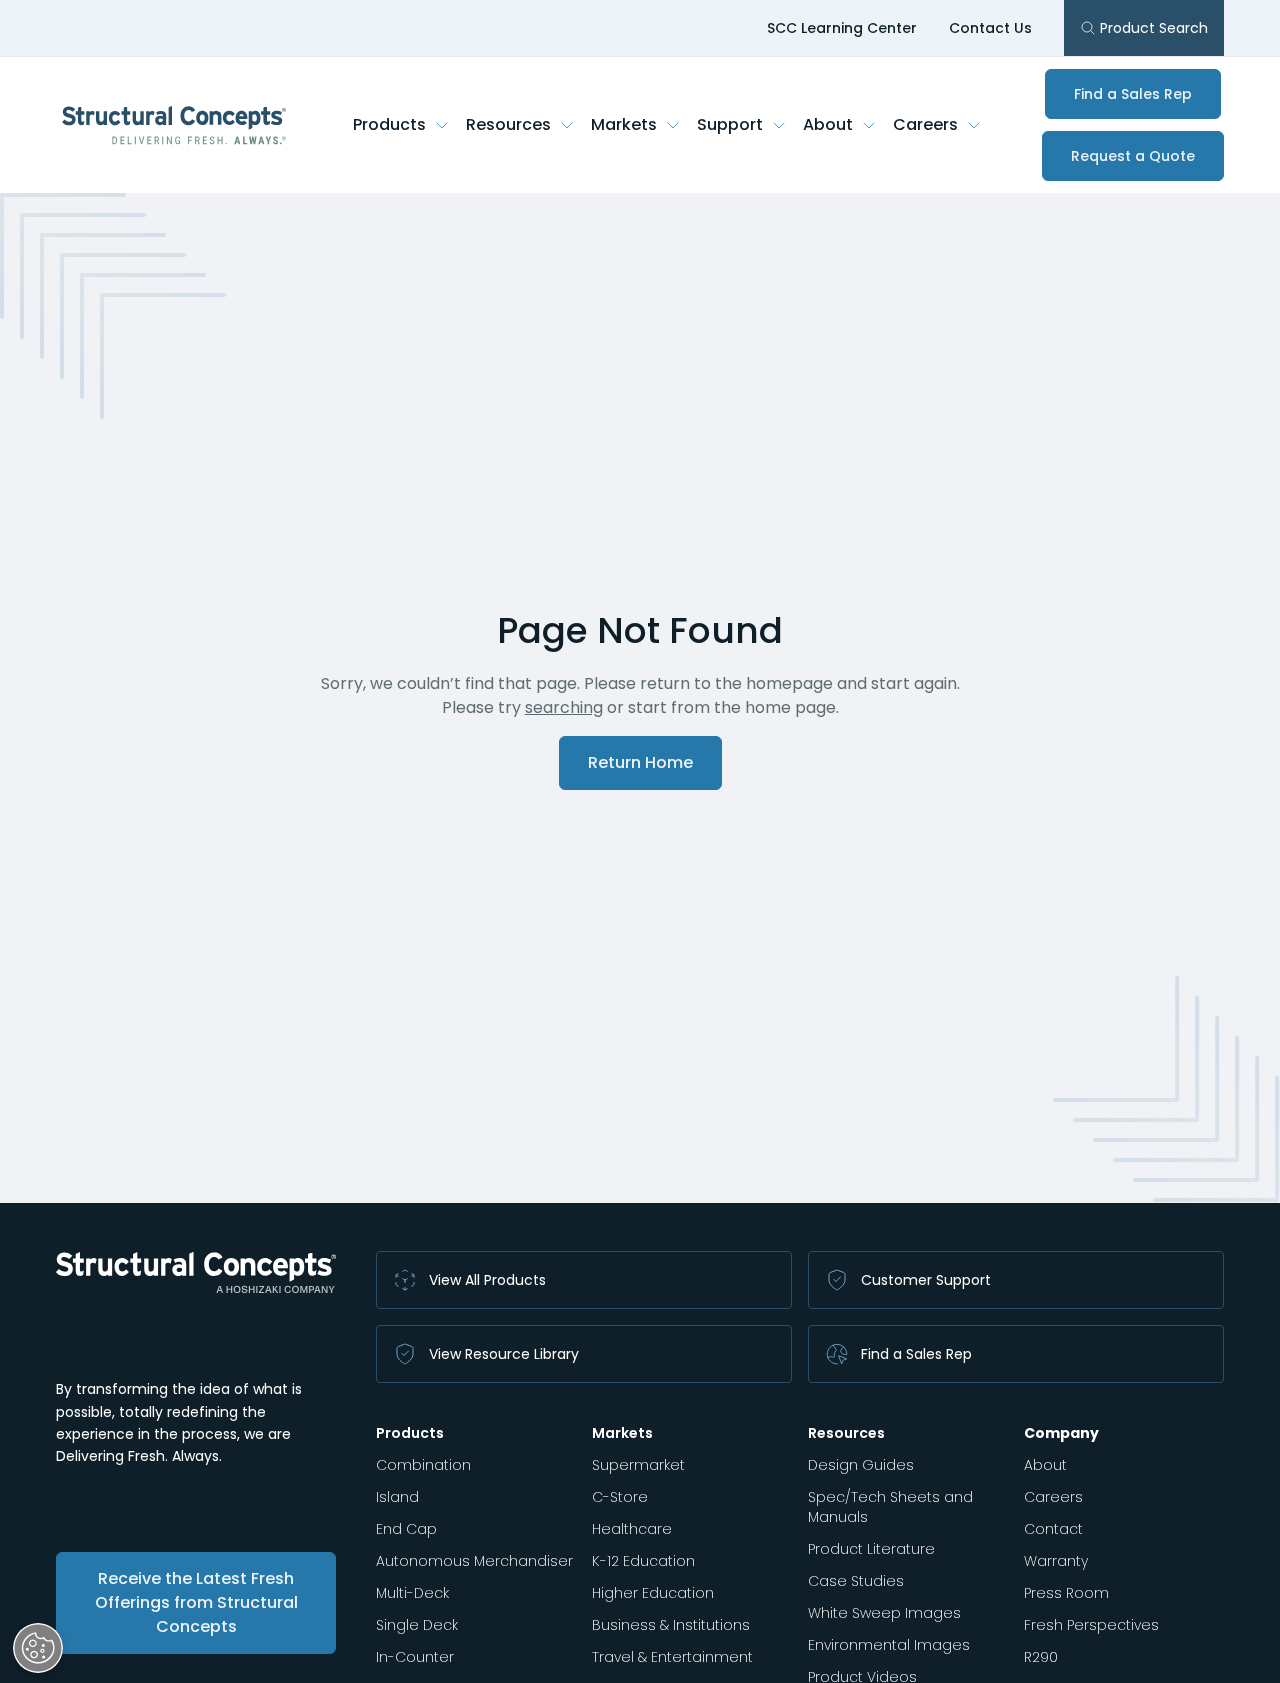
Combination (423, 1465)
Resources (508, 124)
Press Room (1066, 1593)
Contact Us (990, 28)
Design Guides (861, 1465)
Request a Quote (1133, 156)
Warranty (1056, 1561)
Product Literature (871, 1549)
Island (397, 1497)
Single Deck (417, 1625)
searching (564, 707)
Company (1061, 1433)
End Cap (406, 1529)
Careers (925, 124)
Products (389, 124)
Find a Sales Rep (1133, 94)
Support (730, 124)
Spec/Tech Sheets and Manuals (890, 1507)
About (828, 124)
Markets (624, 124)
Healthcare (632, 1529)
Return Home (640, 762)
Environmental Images (889, 1645)
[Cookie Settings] (38, 1648)
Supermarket (638, 1465)
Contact (1053, 1529)
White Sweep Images (884, 1613)
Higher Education (653, 1593)
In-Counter (415, 1657)
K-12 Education (643, 1561)
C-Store (620, 1497)
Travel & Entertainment (672, 1657)
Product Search (1154, 28)
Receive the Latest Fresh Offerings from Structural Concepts (196, 1602)
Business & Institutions (671, 1625)
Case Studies (856, 1581)
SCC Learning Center (842, 28)
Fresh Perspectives (1091, 1625)
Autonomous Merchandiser (474, 1561)
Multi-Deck (412, 1593)
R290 (1041, 1657)
